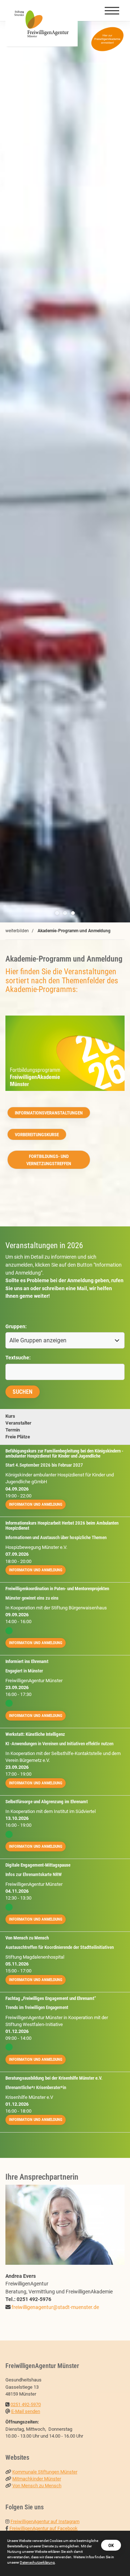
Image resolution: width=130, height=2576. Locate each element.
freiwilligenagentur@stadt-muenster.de (55, 2307)
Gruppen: (16, 1327)
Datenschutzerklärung (37, 2562)
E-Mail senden (26, 2411)
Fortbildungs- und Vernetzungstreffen (49, 1160)
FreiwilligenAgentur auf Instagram (45, 2521)
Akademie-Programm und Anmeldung (74, 931)
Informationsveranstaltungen (49, 1113)
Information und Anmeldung (36, 1504)
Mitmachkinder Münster (37, 2479)
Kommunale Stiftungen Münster (45, 2472)
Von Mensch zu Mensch (37, 2486)
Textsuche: (18, 1358)
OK (111, 2545)
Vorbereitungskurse (37, 1135)
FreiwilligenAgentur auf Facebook (44, 2528)
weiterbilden (17, 931)
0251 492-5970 (26, 2404)
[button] (57, 913)
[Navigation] (112, 11)
